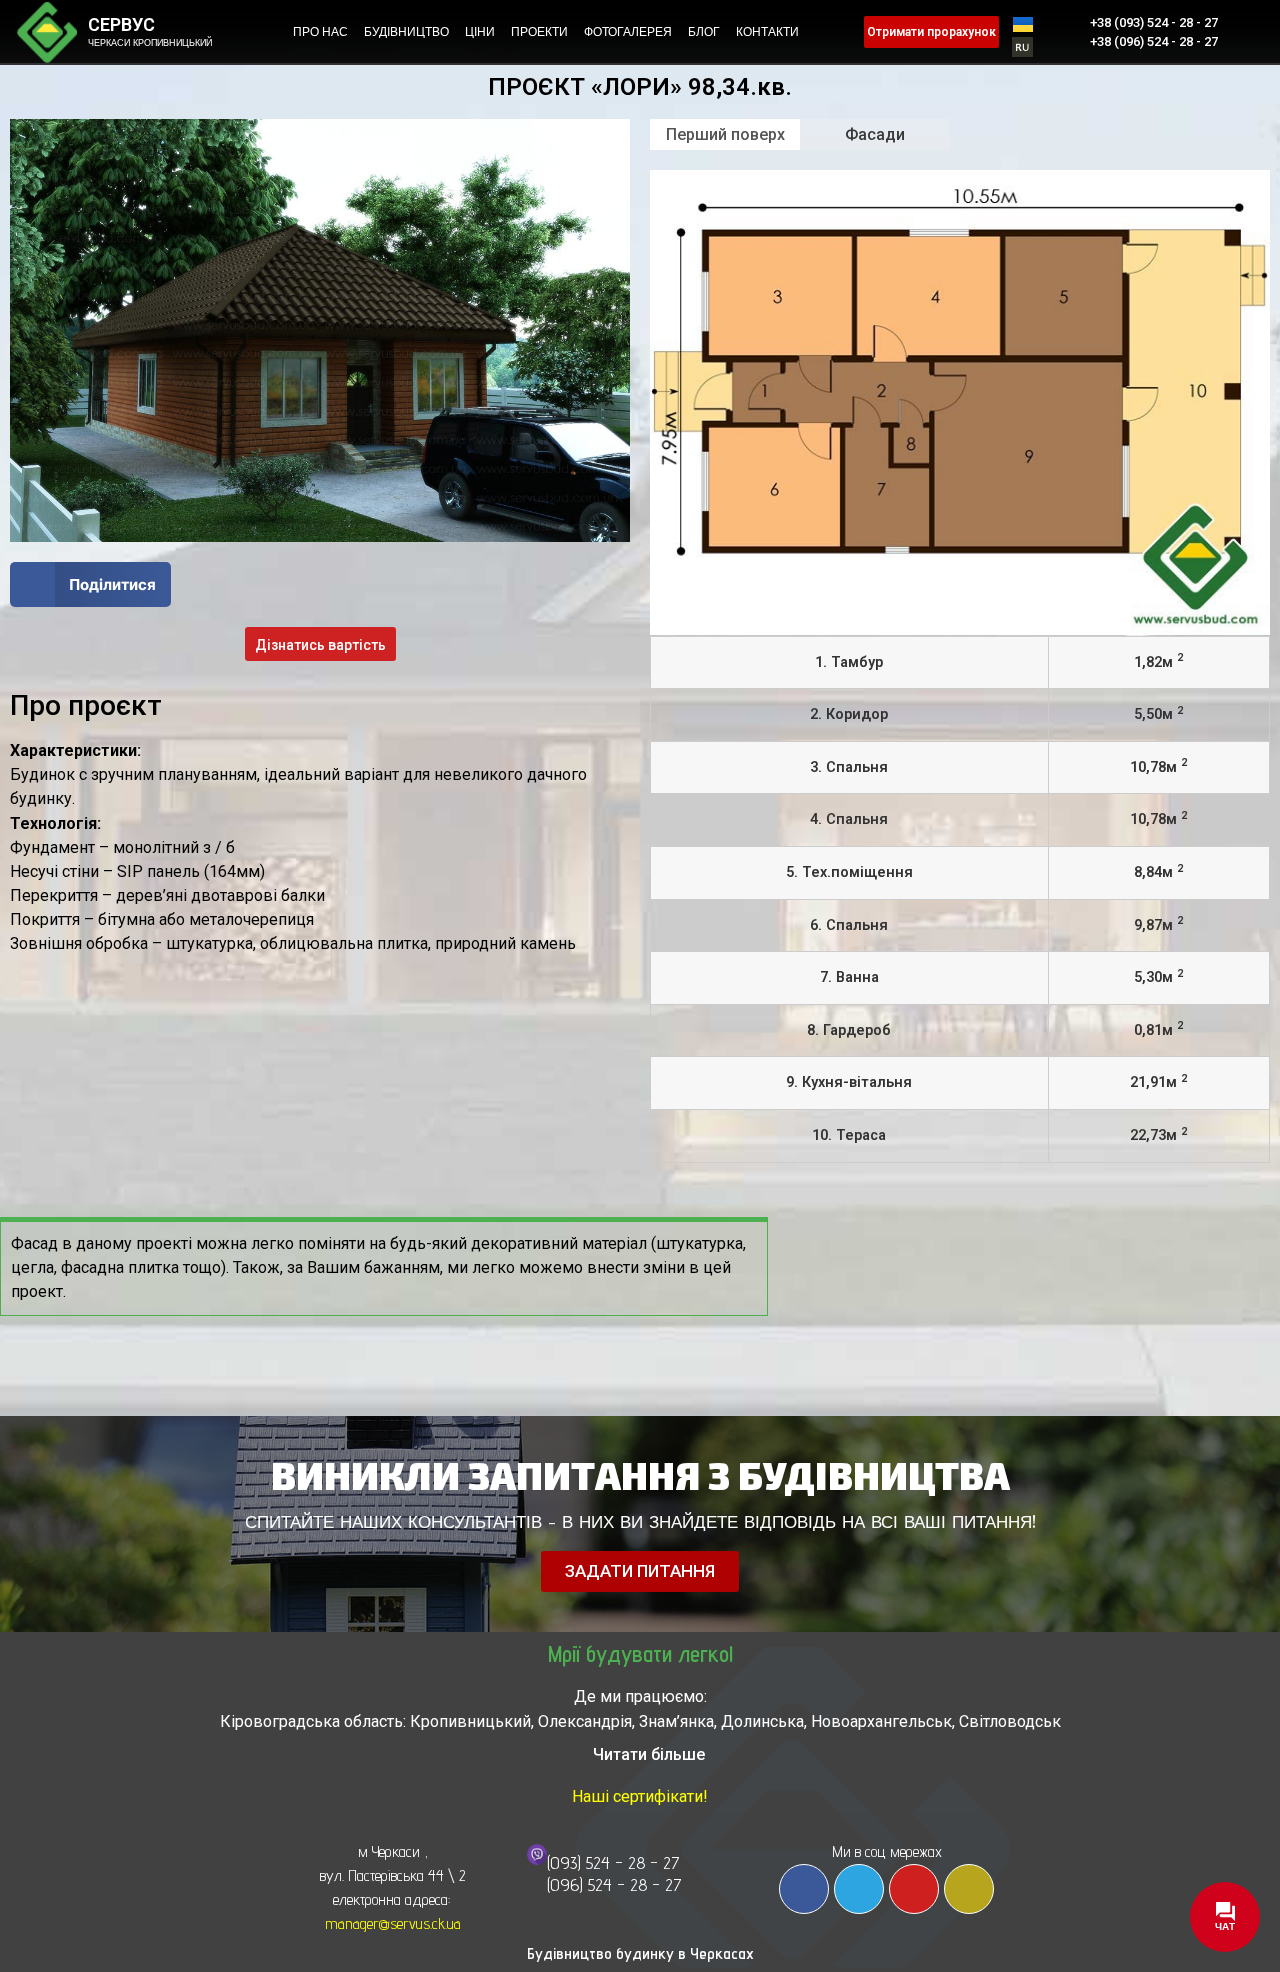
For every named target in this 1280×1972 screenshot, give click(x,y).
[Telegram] (859, 1889)
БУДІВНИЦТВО (406, 32)
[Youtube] (914, 1889)
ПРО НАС (320, 32)
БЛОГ (704, 32)
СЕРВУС (121, 24)
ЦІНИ (480, 32)
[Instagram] (969, 1889)
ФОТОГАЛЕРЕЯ (628, 32)
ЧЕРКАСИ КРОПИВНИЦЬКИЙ (150, 43)
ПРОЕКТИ (539, 32)
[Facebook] (804, 1889)
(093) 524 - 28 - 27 (613, 1862)
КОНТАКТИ (767, 32)
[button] (90, 584)
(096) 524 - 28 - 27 (614, 1884)
